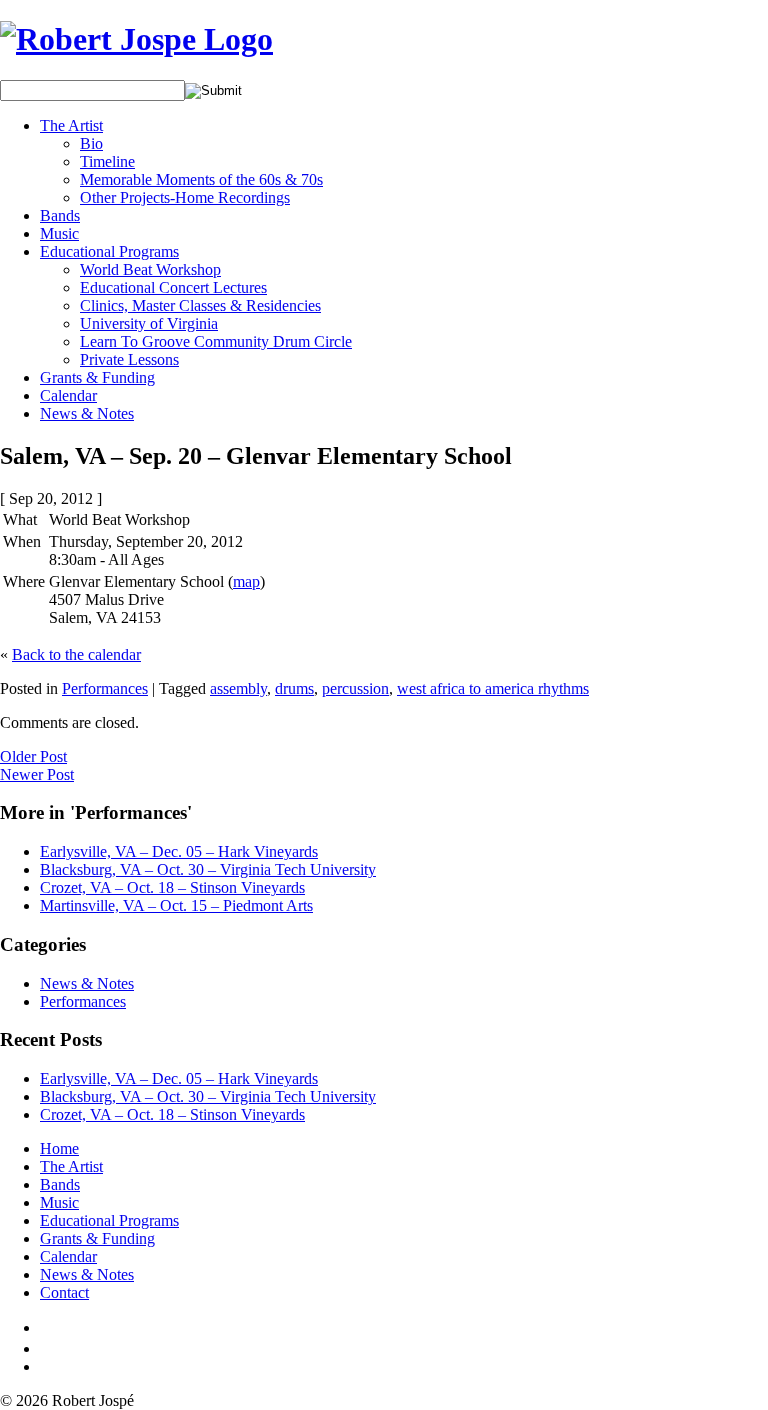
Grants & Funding (97, 377)
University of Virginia (149, 323)
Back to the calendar (76, 654)
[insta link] (47, 1366)
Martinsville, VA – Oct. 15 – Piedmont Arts (176, 905)
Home (59, 1148)
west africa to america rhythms (493, 688)
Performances (105, 688)
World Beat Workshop (150, 269)
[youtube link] (47, 1348)
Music (59, 233)
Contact (64, 1292)
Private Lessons (129, 359)
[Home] (136, 39)
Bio (91, 143)
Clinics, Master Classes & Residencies (200, 305)
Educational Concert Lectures (173, 287)
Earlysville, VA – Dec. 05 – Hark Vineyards (179, 851)
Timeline (107, 161)
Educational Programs (109, 251)
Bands (60, 215)
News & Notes (87, 413)
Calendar (68, 395)
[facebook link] (44, 1327)
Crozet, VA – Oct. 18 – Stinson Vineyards (172, 887)
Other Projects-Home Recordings (185, 197)
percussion (355, 688)
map (246, 581)
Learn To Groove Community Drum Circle (216, 341)
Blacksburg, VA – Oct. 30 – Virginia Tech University (208, 869)
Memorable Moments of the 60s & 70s (201, 179)
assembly (238, 688)
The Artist (71, 125)
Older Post (33, 756)
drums (294, 688)
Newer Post (37, 774)
